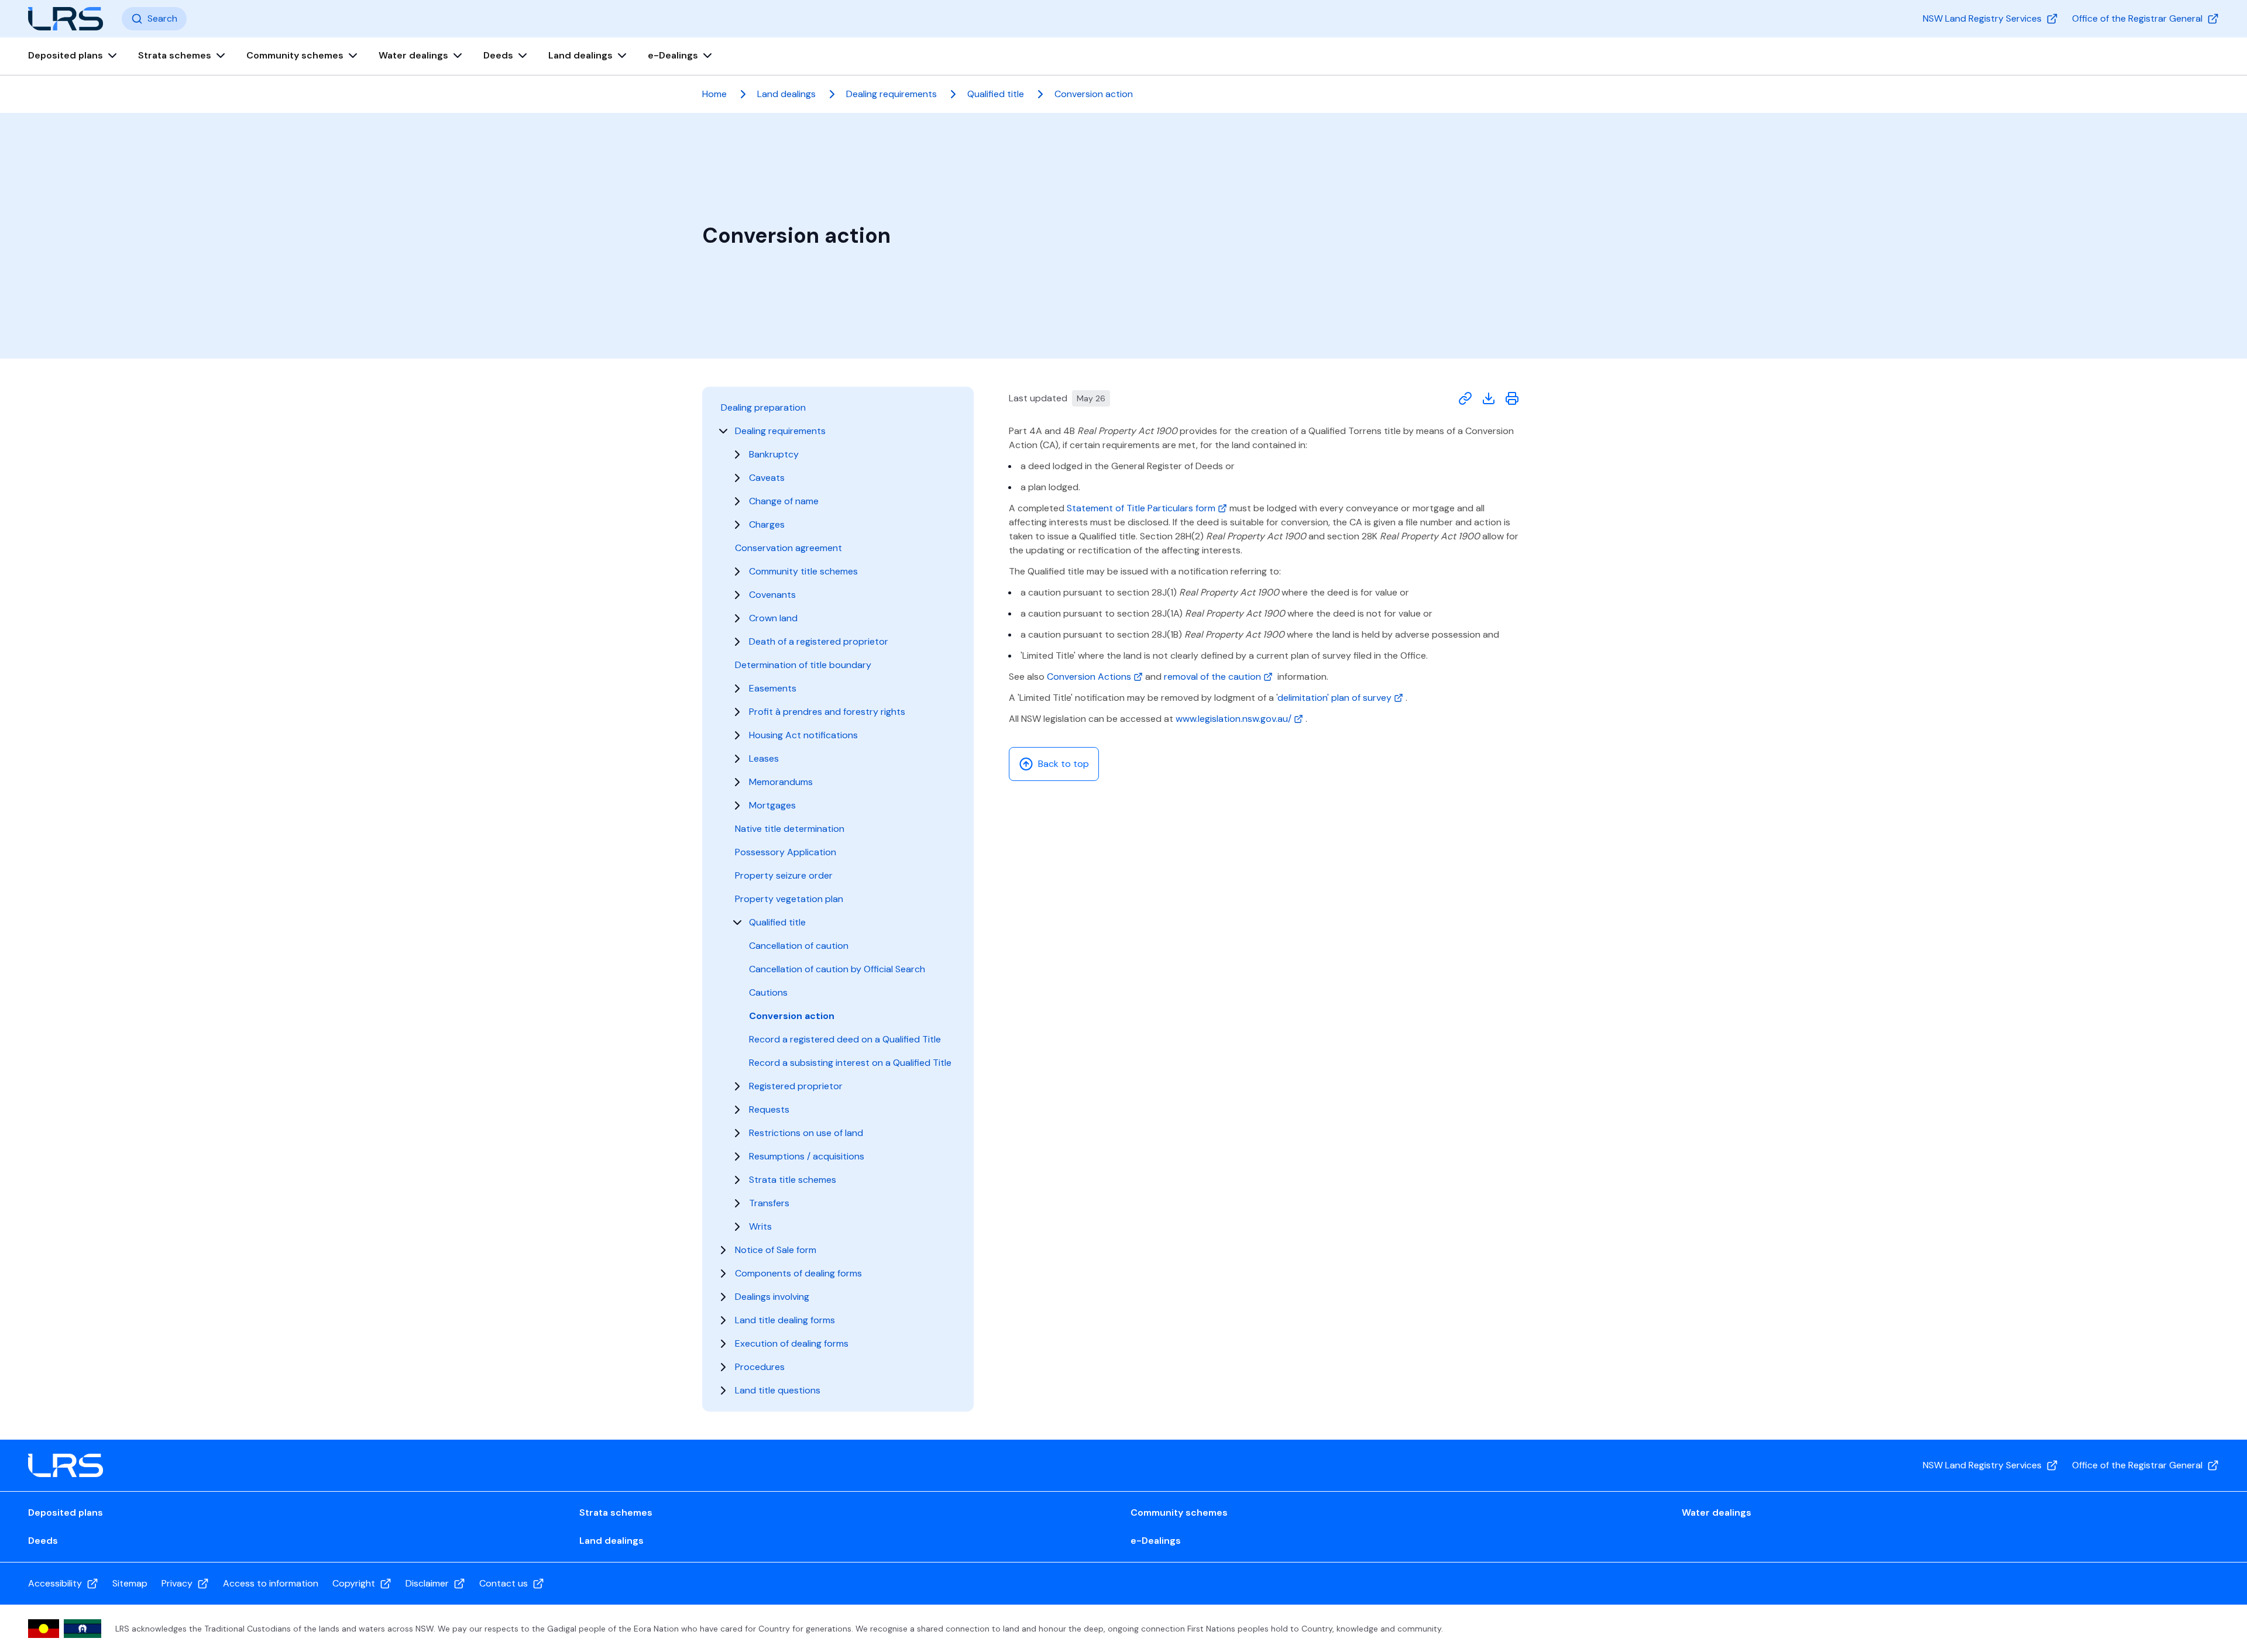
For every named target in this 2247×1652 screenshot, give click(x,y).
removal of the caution (1214, 677)
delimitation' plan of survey (1336, 698)
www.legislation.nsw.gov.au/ (1235, 719)
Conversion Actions (1090, 677)
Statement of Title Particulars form (1142, 508)
